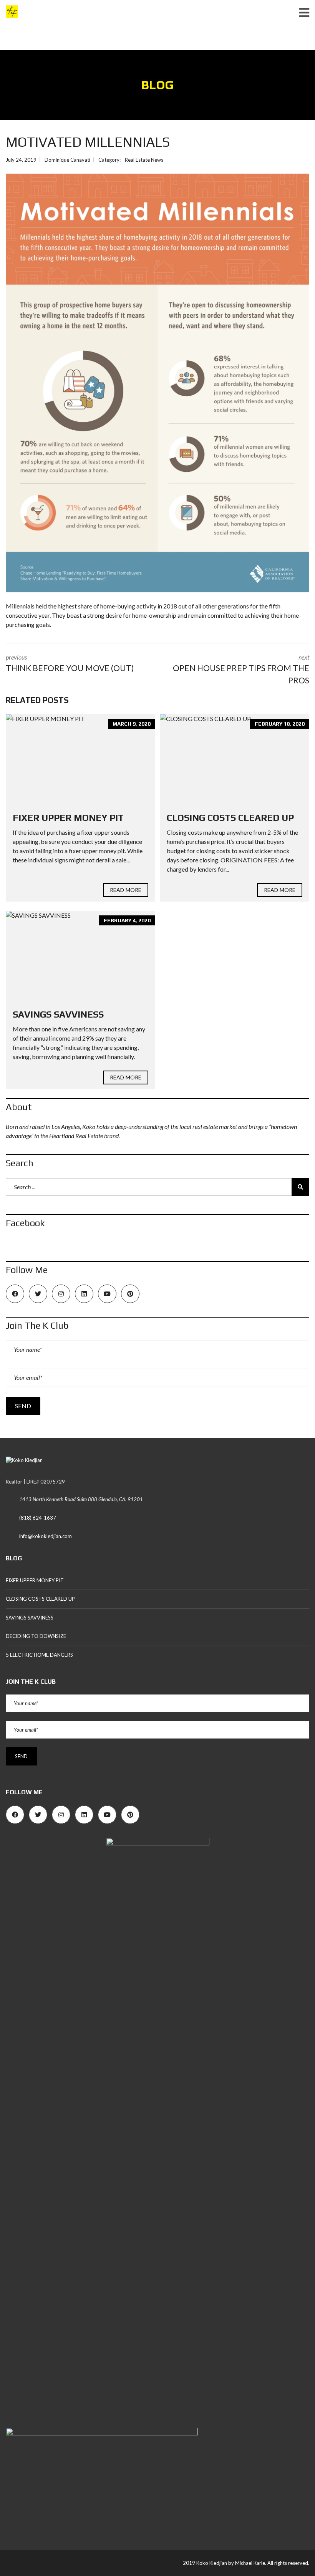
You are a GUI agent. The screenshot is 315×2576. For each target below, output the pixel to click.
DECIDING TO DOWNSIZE (36, 1636)
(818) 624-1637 (38, 1518)
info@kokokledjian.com (46, 1536)
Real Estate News (144, 160)
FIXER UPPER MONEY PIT (68, 818)
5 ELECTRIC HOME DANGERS (39, 1655)
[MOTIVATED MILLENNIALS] (157, 383)
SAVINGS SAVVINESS (58, 1014)
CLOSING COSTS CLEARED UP (230, 818)
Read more (126, 890)
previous (70, 663)
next (241, 669)
